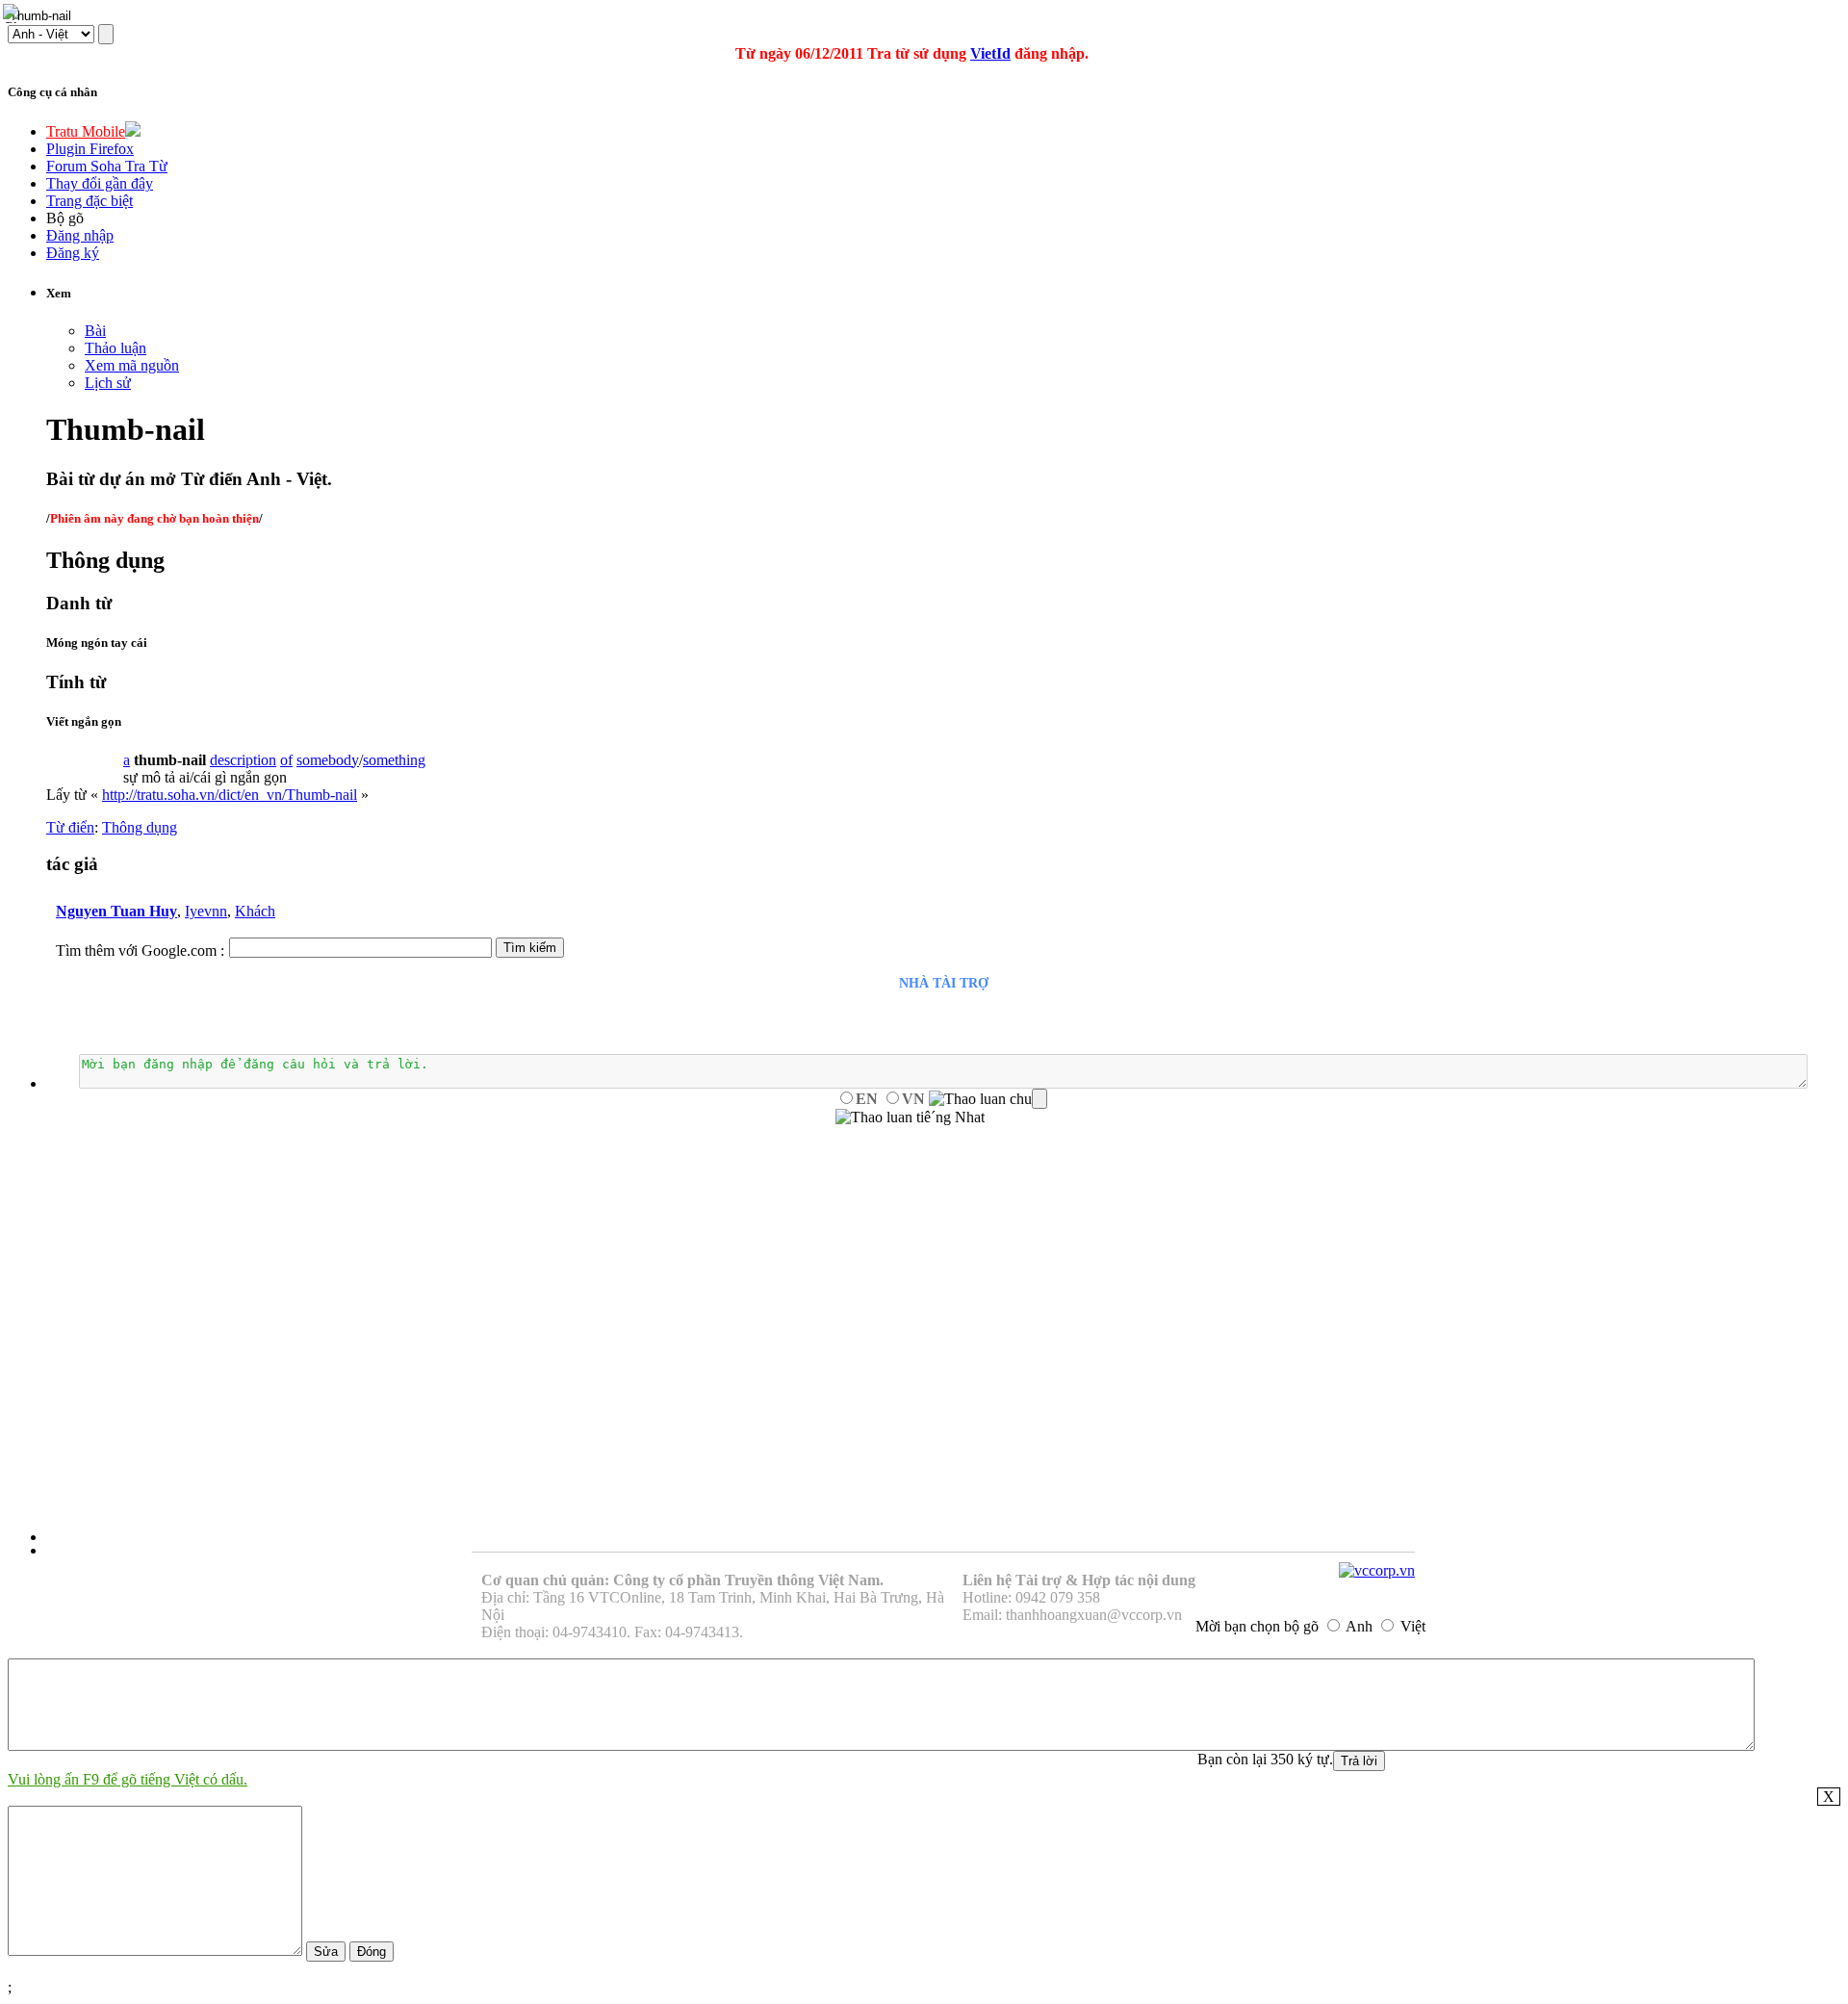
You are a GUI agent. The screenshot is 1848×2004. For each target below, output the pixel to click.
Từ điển (70, 827)
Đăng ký (73, 253)
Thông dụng (140, 827)
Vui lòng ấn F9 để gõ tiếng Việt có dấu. (128, 1779)
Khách (255, 911)
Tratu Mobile (86, 131)
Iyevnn (206, 911)
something (394, 760)
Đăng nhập (80, 235)
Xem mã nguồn (132, 365)
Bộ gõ (65, 218)
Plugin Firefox (90, 149)
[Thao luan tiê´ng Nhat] (910, 1118)
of (286, 760)
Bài (95, 331)
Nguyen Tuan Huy (116, 911)
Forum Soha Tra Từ (107, 166)
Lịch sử (108, 383)
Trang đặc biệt (90, 201)
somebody (328, 760)
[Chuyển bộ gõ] (13, 13)
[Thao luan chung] (988, 1099)
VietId (990, 53)
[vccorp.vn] (1377, 1570)
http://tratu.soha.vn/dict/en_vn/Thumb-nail (230, 795)
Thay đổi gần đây (100, 183)
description (243, 760)
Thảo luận (115, 348)
